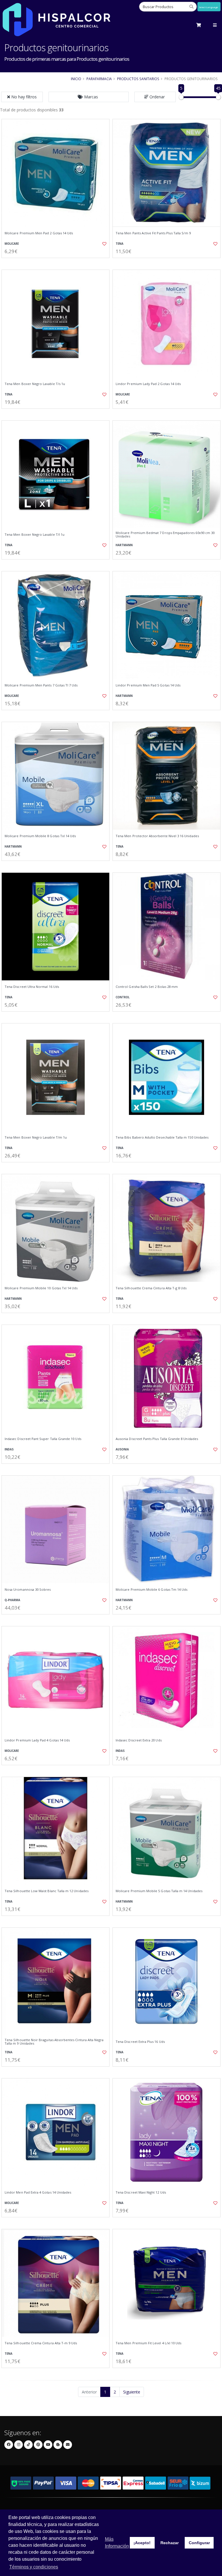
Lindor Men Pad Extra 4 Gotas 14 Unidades (38, 2192)
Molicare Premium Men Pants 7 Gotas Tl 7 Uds (41, 685)
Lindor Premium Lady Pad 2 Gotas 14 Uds (148, 384)
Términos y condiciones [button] (34, 2567)
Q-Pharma (12, 1600)
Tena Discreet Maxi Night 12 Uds (141, 2192)
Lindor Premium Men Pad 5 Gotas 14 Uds (148, 685)
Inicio (76, 79)
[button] (89, 97)
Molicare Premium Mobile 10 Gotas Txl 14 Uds (41, 1288)
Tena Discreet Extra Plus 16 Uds (140, 2042)
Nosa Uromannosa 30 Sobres (28, 1590)
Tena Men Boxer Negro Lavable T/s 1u (35, 384)
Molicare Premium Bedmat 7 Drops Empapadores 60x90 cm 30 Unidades (165, 535)
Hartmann (124, 545)
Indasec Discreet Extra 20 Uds (139, 1740)
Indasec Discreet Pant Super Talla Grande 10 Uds (43, 1439)
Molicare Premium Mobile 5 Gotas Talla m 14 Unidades (159, 1891)
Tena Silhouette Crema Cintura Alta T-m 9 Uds (41, 2343)
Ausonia (122, 1449)
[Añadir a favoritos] (102, 244)
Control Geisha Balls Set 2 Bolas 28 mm (147, 987)
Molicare (12, 244)
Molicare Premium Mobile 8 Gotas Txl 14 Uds (40, 836)
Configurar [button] (199, 2543)
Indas (9, 1449)
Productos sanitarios (138, 79)
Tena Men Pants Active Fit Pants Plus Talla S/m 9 (153, 233)
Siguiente (132, 2392)
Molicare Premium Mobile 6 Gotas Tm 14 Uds (151, 1590)
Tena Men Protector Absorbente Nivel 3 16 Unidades (157, 836)
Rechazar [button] (170, 2543)
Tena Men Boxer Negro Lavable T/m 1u (36, 1137)
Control (123, 997)
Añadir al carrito (58, 263)
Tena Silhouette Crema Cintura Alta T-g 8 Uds (151, 1288)
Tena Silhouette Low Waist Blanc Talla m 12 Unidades (47, 1891)
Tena (120, 244)
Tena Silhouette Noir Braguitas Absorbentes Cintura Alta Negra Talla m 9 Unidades (54, 2042)
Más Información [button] (117, 2543)
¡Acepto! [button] (142, 2543)
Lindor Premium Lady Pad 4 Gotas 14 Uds (37, 1740)
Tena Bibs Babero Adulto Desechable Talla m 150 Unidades (162, 1137)
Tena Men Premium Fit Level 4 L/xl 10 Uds (148, 2343)
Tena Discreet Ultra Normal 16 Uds (32, 987)
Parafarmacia (99, 79)
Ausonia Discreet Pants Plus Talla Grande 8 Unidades (157, 1439)
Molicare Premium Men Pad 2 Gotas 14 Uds (39, 233)
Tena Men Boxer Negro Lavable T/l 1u (35, 535)
